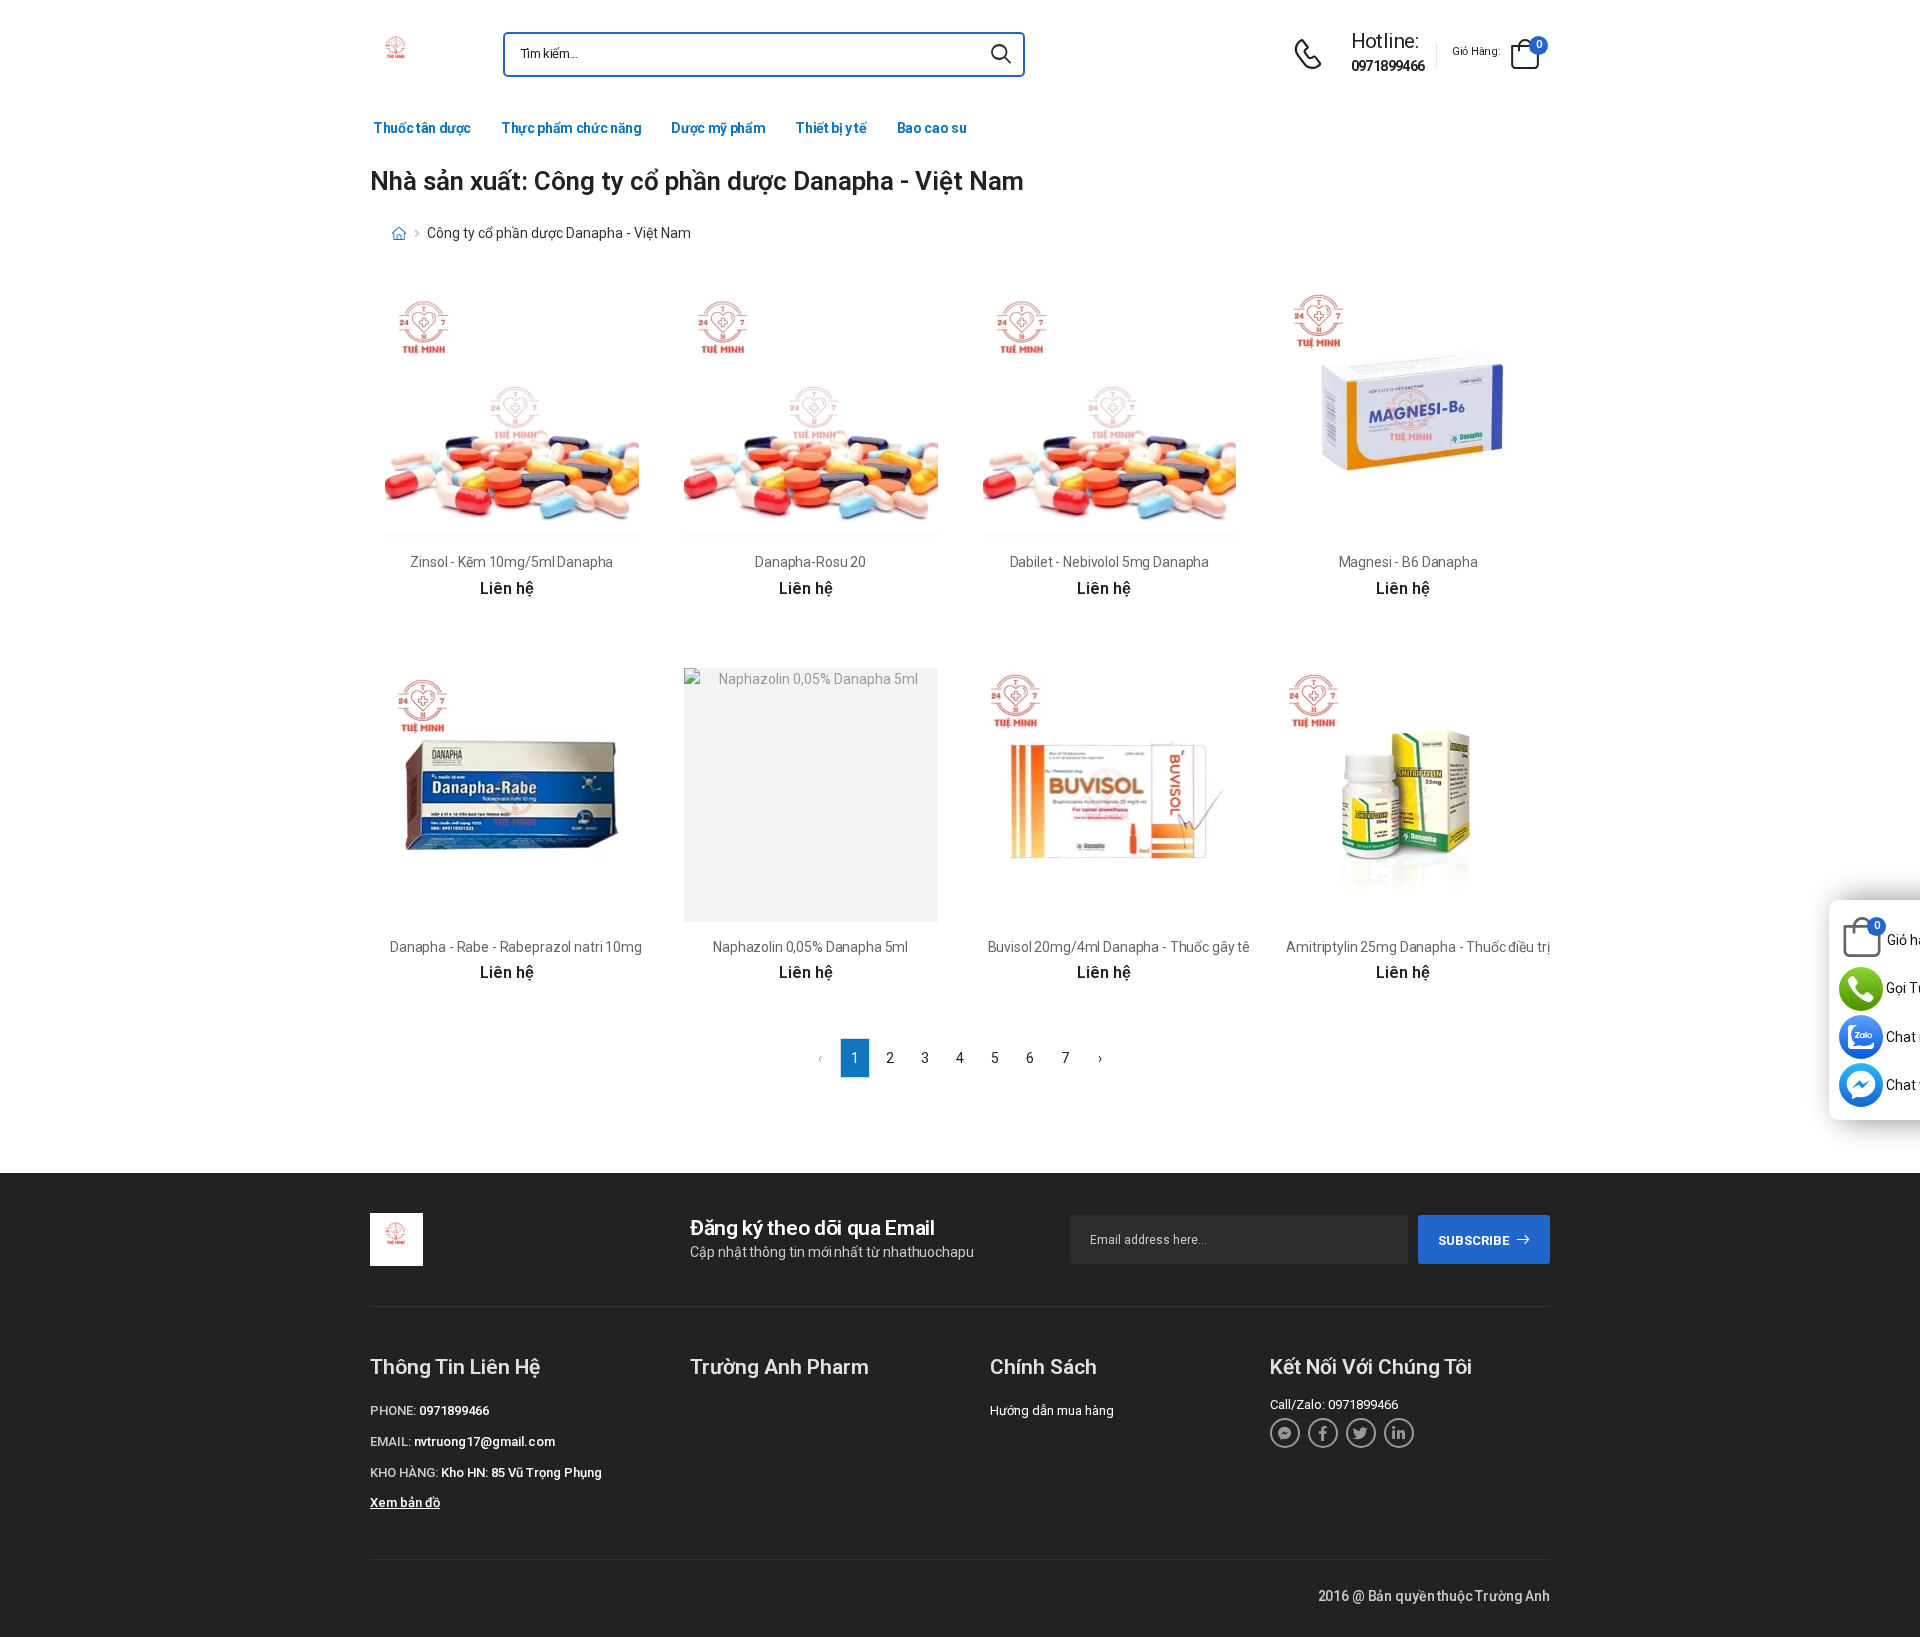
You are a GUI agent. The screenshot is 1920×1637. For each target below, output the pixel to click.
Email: (390, 1441)
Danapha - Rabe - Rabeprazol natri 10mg (516, 947)
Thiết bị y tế (830, 128)
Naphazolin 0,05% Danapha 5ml (810, 947)
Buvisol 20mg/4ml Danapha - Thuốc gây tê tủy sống (1147, 947)
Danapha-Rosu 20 (810, 562)
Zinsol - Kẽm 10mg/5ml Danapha (511, 562)
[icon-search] (1001, 54)
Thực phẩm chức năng (571, 128)
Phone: (393, 1410)
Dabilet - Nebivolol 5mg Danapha (1110, 562)
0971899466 (1388, 66)
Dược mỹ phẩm (718, 128)
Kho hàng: (404, 1472)
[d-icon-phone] (1313, 54)
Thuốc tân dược (422, 128)
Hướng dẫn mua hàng (1052, 1410)
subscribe (1473, 1240)
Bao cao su (932, 128)
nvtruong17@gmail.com (484, 1441)
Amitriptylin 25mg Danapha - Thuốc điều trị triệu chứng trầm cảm (1485, 947)
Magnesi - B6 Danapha (1408, 562)
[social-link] (1285, 1433)
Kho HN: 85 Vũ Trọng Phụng (521, 1472)
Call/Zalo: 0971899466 (1334, 1404)
